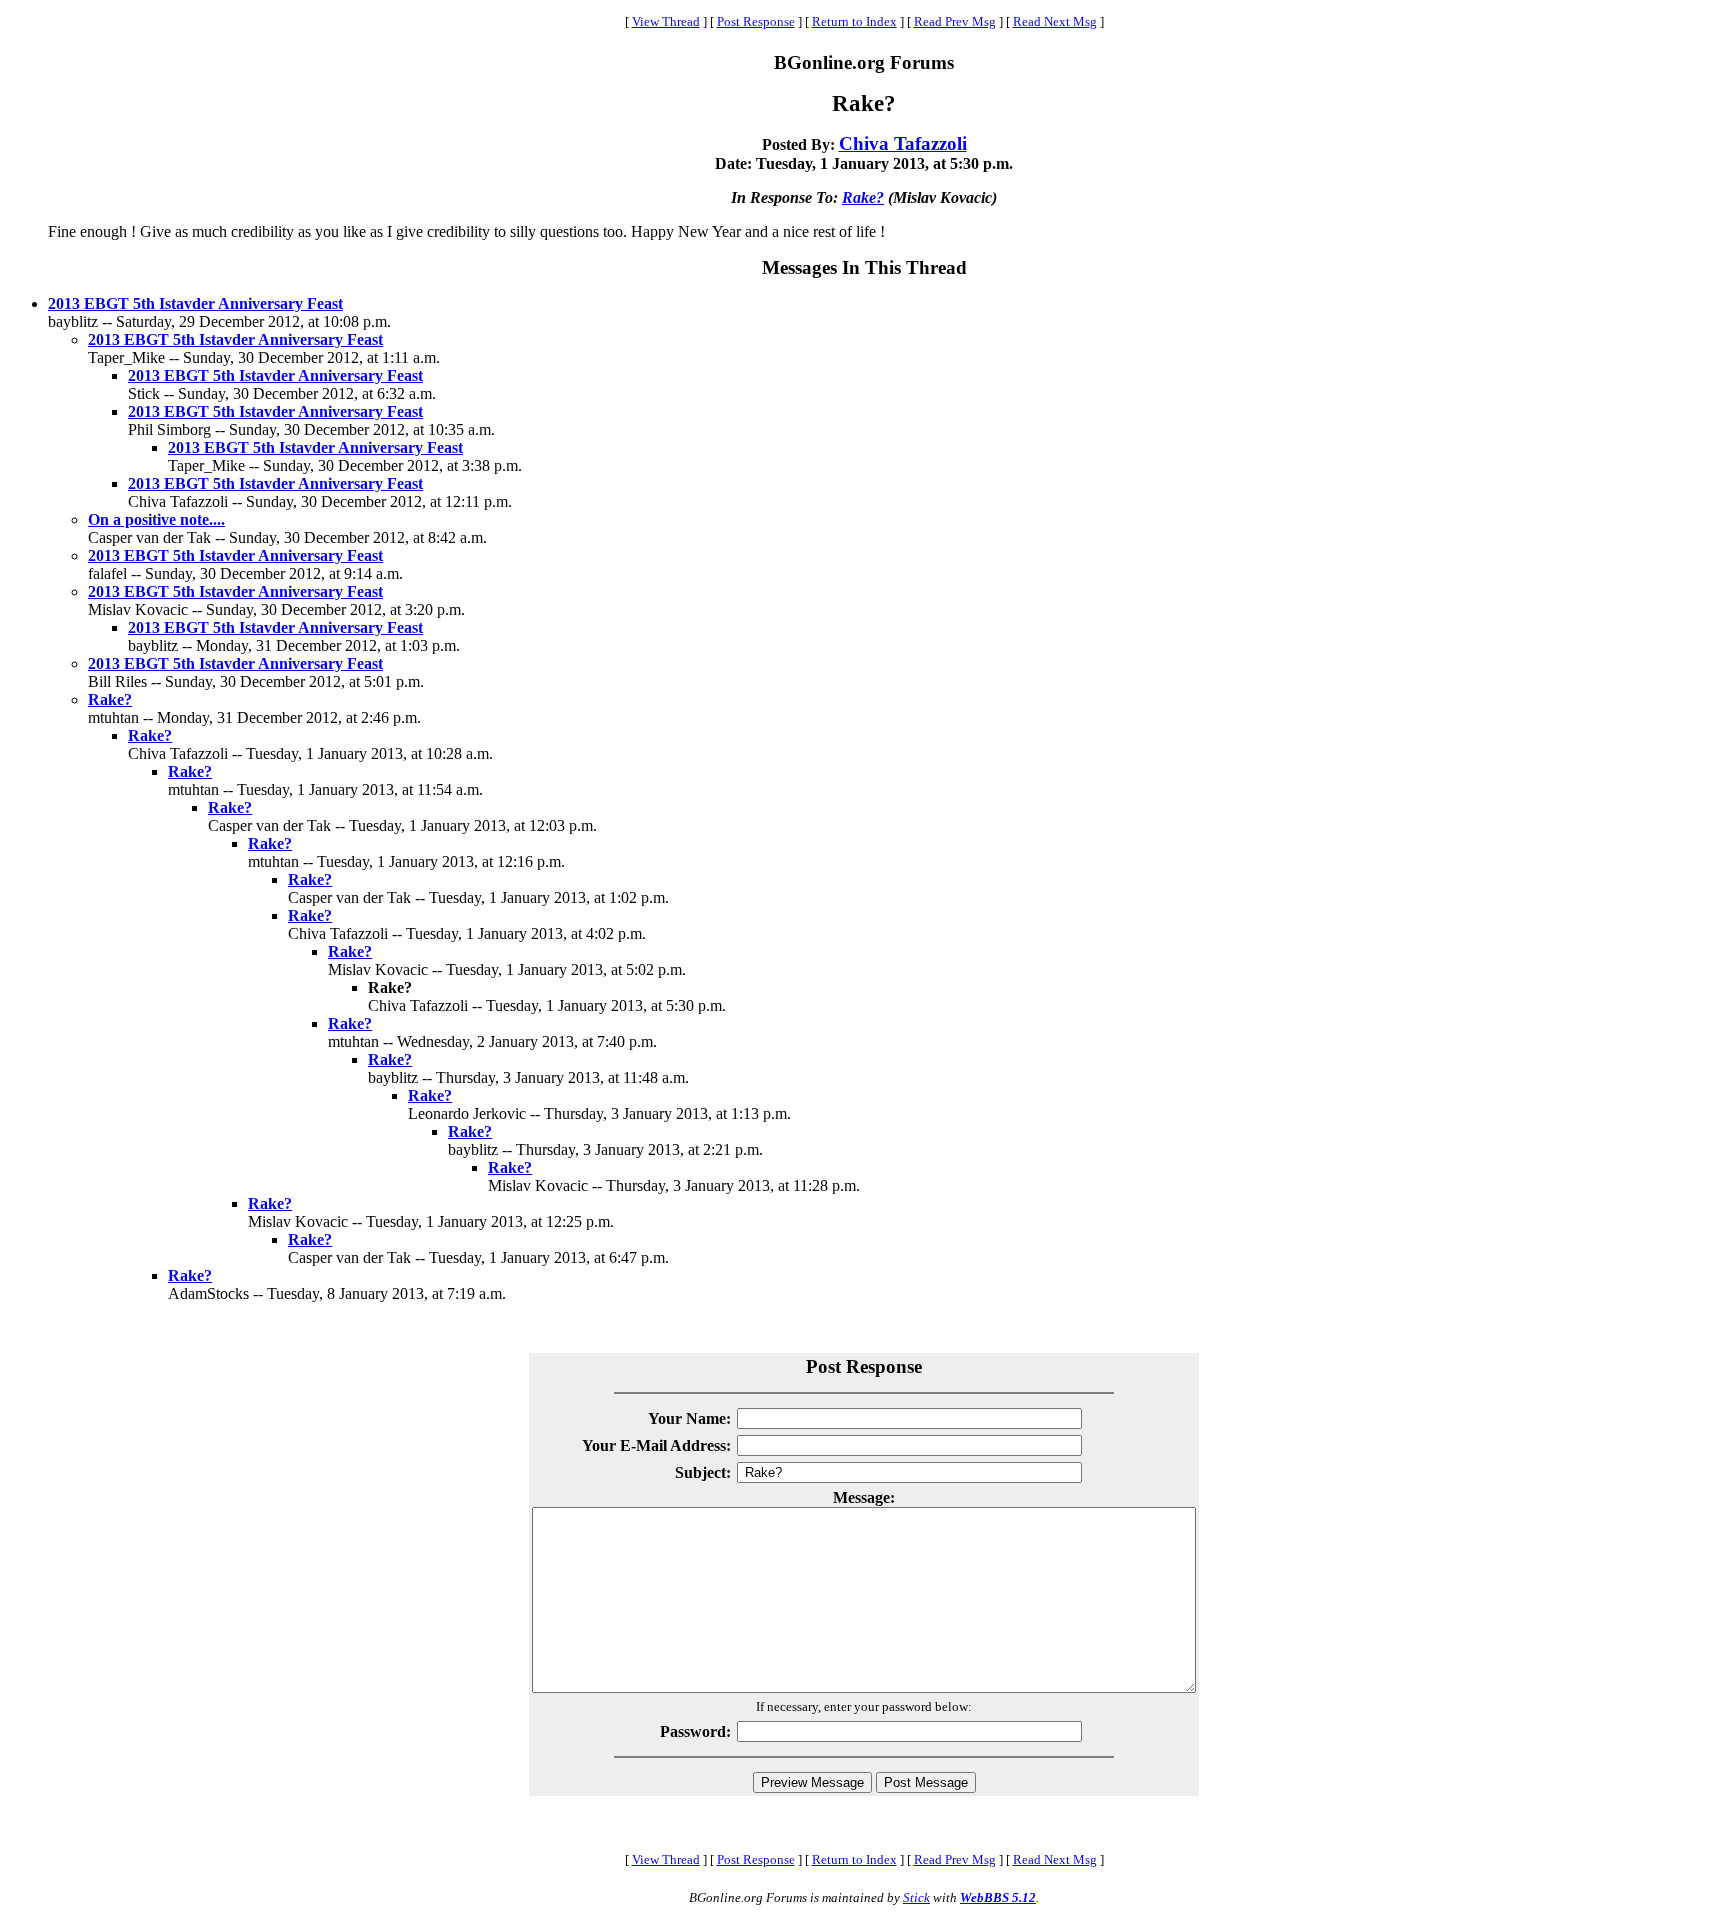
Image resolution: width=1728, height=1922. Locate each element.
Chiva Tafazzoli (903, 143)
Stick (916, 1897)
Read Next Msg (1055, 21)
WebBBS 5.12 (998, 1897)
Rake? (863, 197)
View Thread (666, 21)
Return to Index (854, 21)
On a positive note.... (156, 519)
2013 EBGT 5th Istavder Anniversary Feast (195, 303)
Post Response (756, 21)
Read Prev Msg (955, 21)
